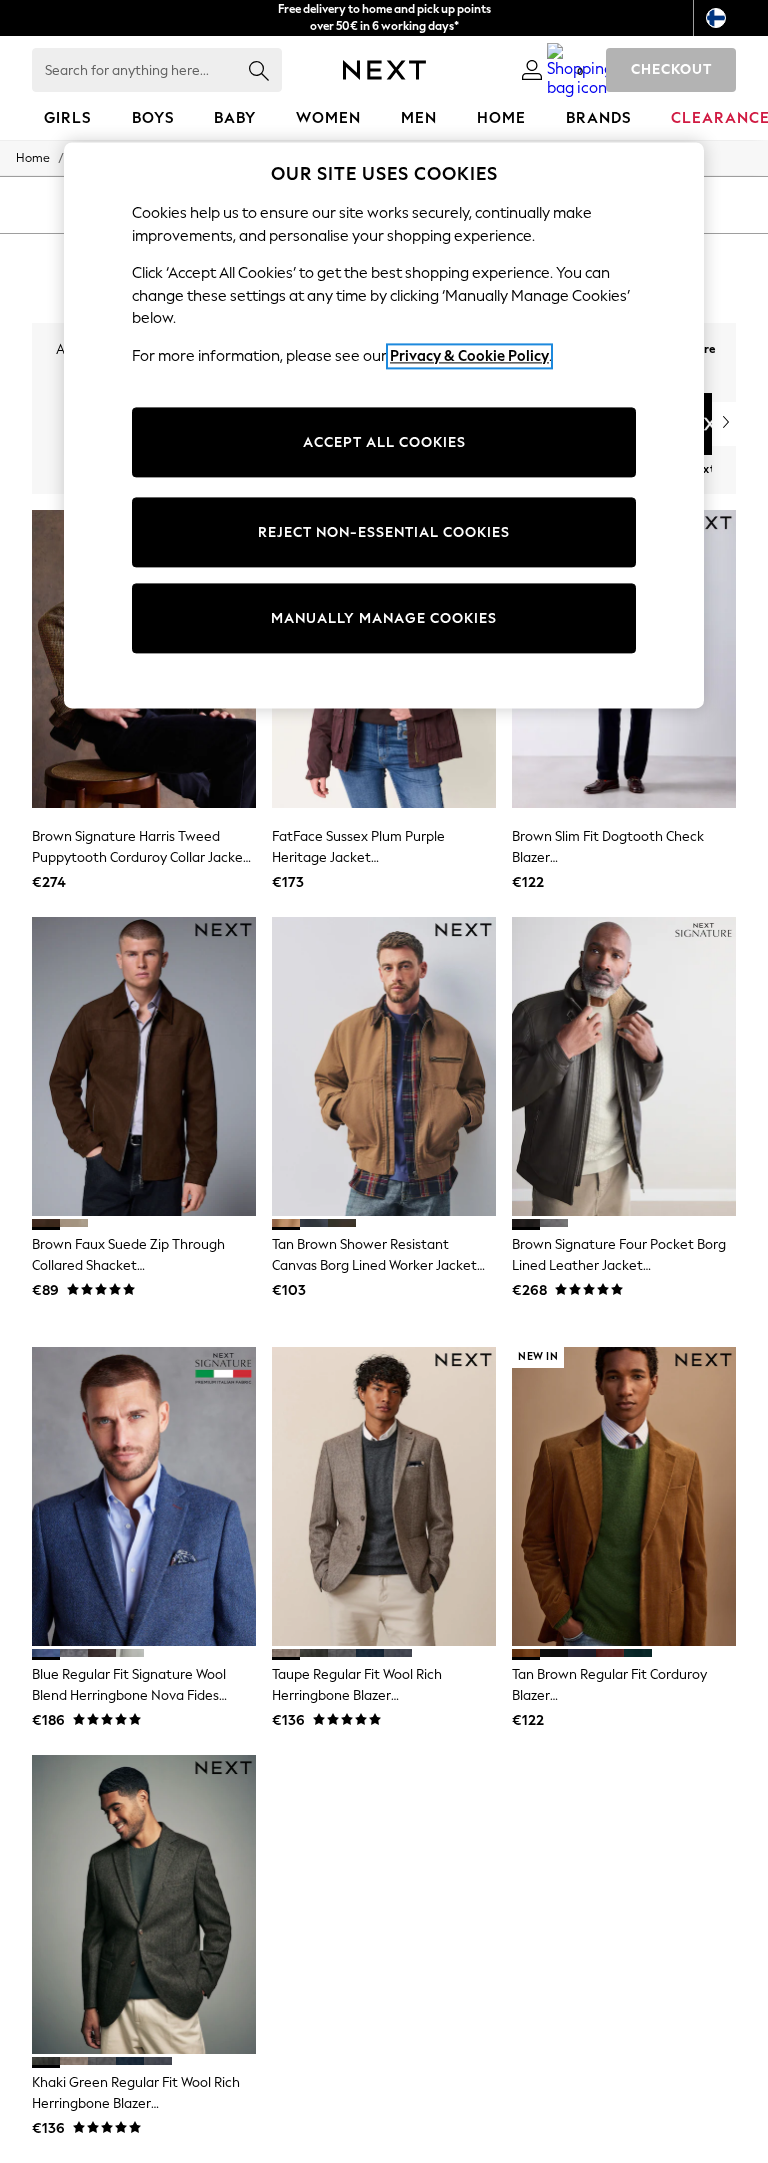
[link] (532, 70)
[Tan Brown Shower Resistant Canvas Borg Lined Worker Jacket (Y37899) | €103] (384, 1066)
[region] (384, 426)
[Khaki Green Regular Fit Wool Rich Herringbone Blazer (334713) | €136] (144, 1904)
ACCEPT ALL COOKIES (384, 442)
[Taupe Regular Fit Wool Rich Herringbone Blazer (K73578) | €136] (384, 1496)
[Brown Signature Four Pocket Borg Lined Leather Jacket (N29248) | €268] (624, 1066)
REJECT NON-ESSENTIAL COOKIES (384, 532)
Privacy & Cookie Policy (469, 356)
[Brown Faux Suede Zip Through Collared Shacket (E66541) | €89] (144, 1066)
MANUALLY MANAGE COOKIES (384, 618)
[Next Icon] (384, 70)
